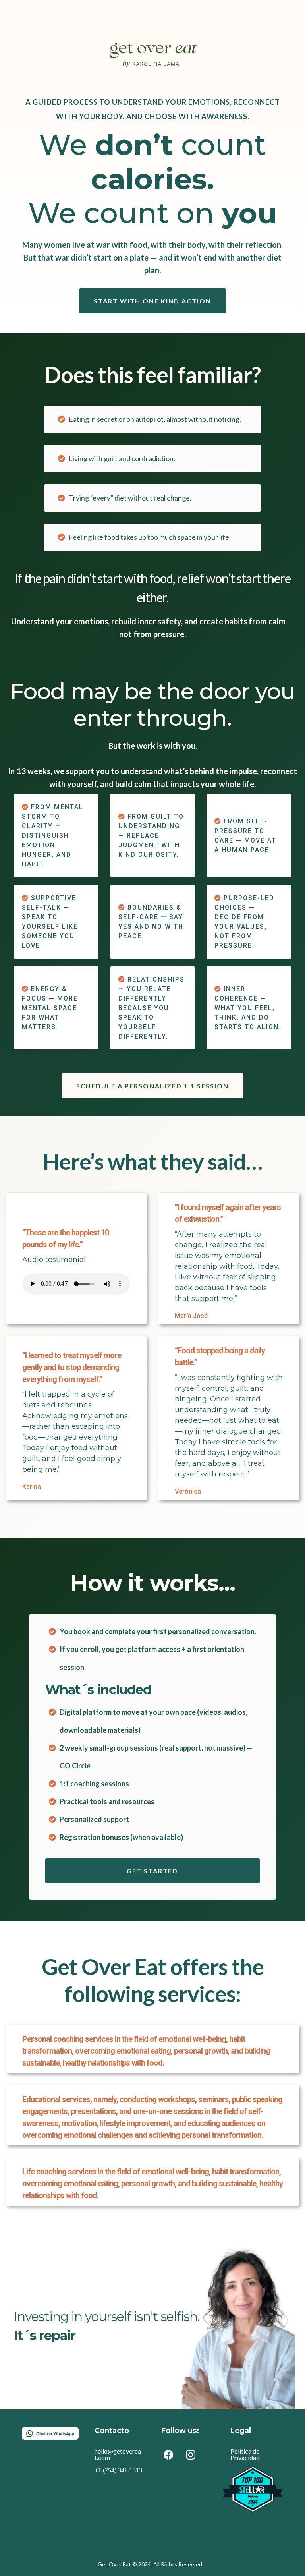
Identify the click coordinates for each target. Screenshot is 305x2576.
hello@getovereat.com (118, 2454)
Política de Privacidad (245, 2454)
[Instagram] (191, 2455)
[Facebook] (168, 2455)
